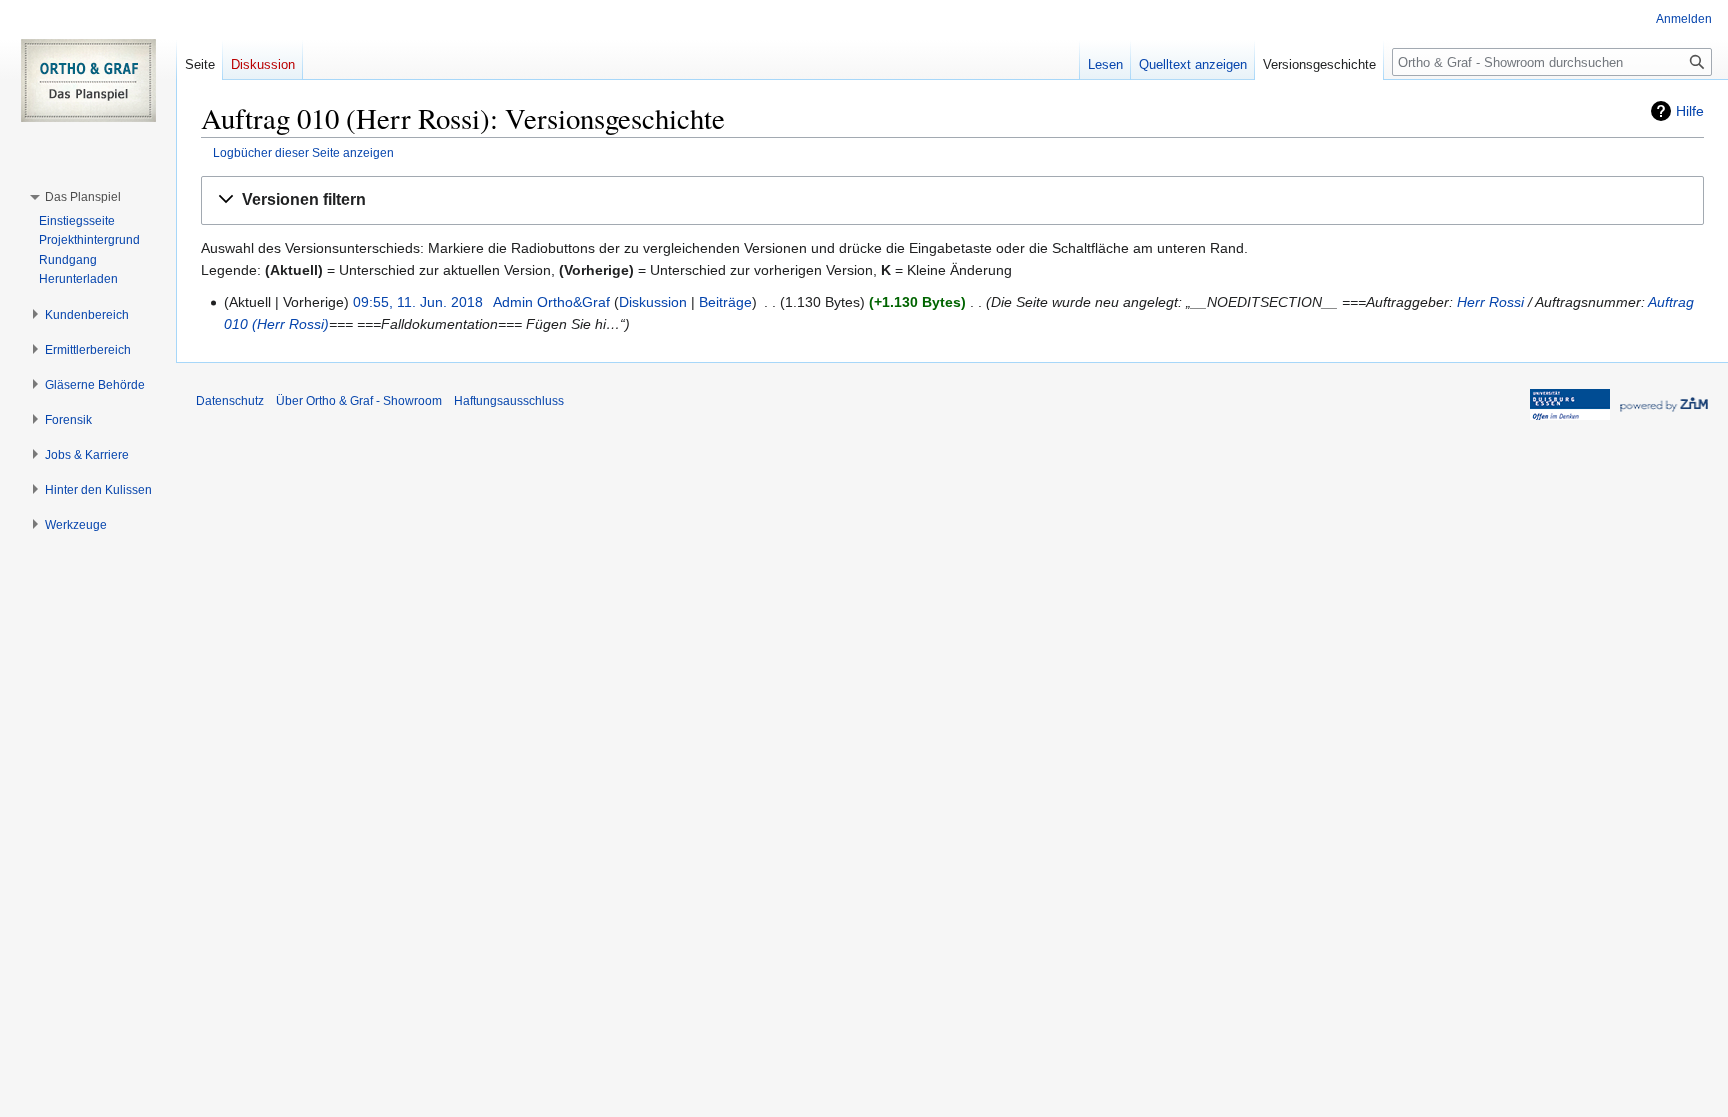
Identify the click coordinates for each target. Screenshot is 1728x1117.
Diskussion (653, 302)
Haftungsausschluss (509, 401)
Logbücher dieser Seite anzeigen (303, 152)
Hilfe (1690, 111)
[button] (952, 200)
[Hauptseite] (88, 80)
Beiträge (725, 302)
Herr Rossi (1490, 302)
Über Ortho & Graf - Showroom (359, 401)
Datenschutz (230, 401)
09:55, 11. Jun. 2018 (418, 302)
